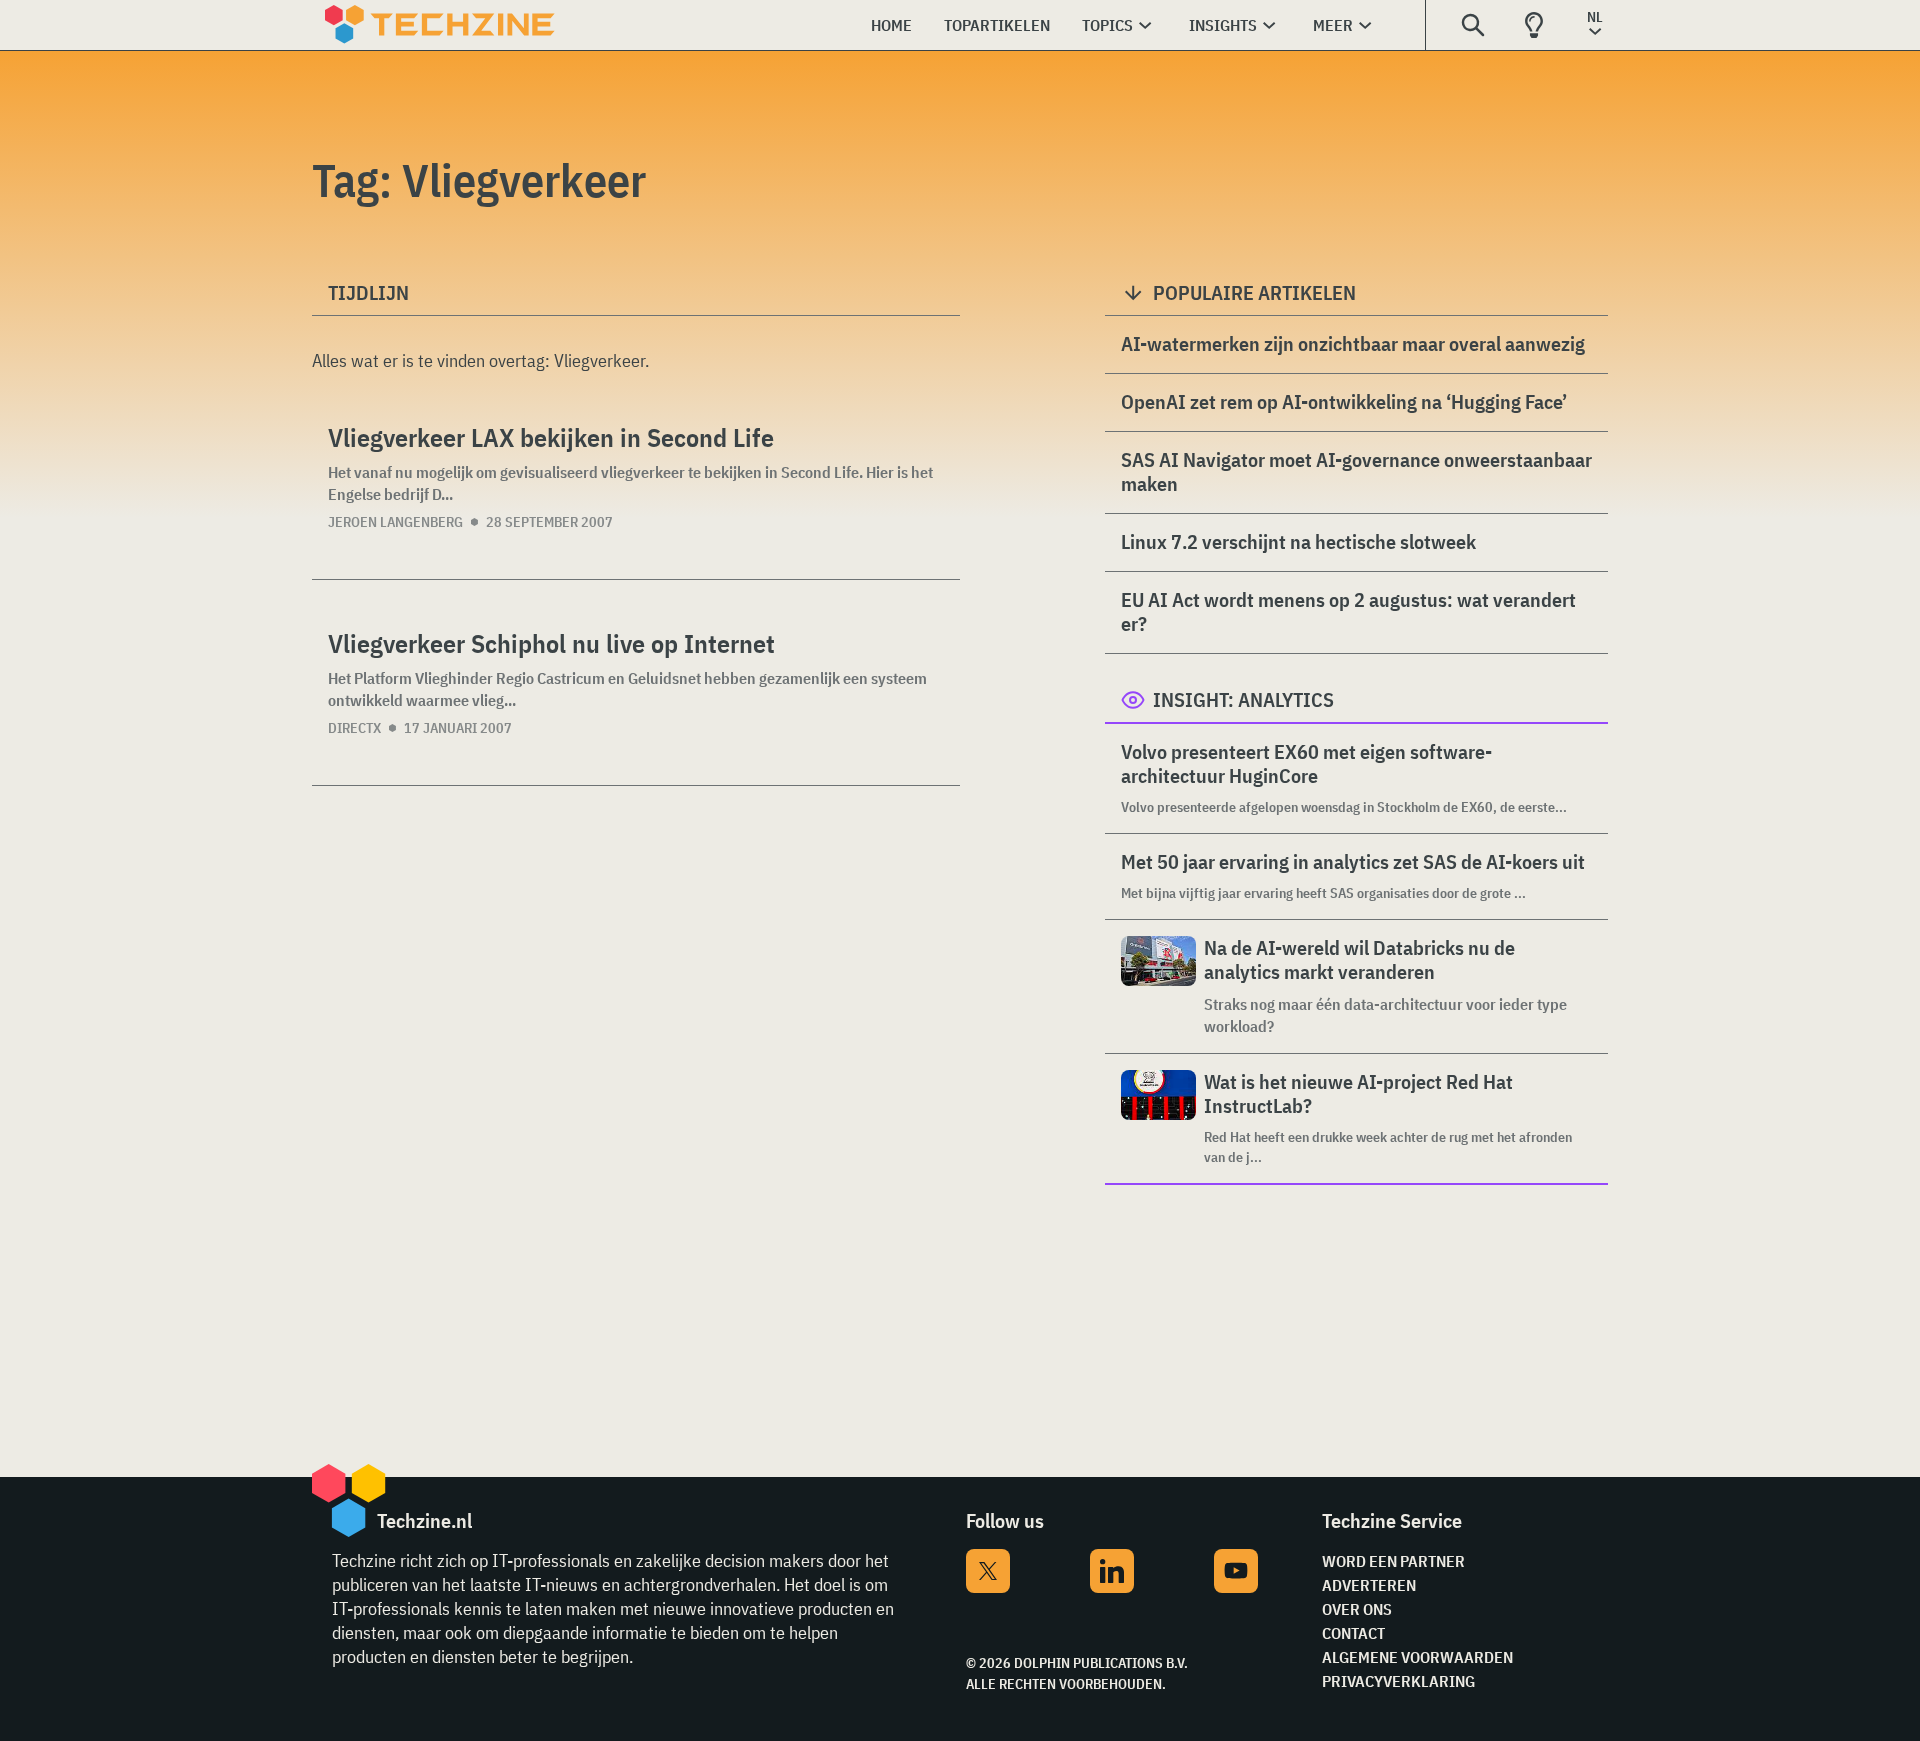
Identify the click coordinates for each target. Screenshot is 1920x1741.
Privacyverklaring (1398, 1681)
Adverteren (1369, 1585)
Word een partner (1393, 1561)
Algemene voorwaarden (1417, 1657)
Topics (1107, 25)
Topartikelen (997, 25)
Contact (1353, 1633)
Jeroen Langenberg (395, 522)
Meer (1333, 25)
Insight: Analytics (1243, 699)
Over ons (1357, 1609)
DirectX (354, 728)
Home (891, 25)
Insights (1223, 25)
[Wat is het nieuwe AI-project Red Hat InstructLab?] (1158, 1118)
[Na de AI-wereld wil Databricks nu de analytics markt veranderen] (1158, 986)
